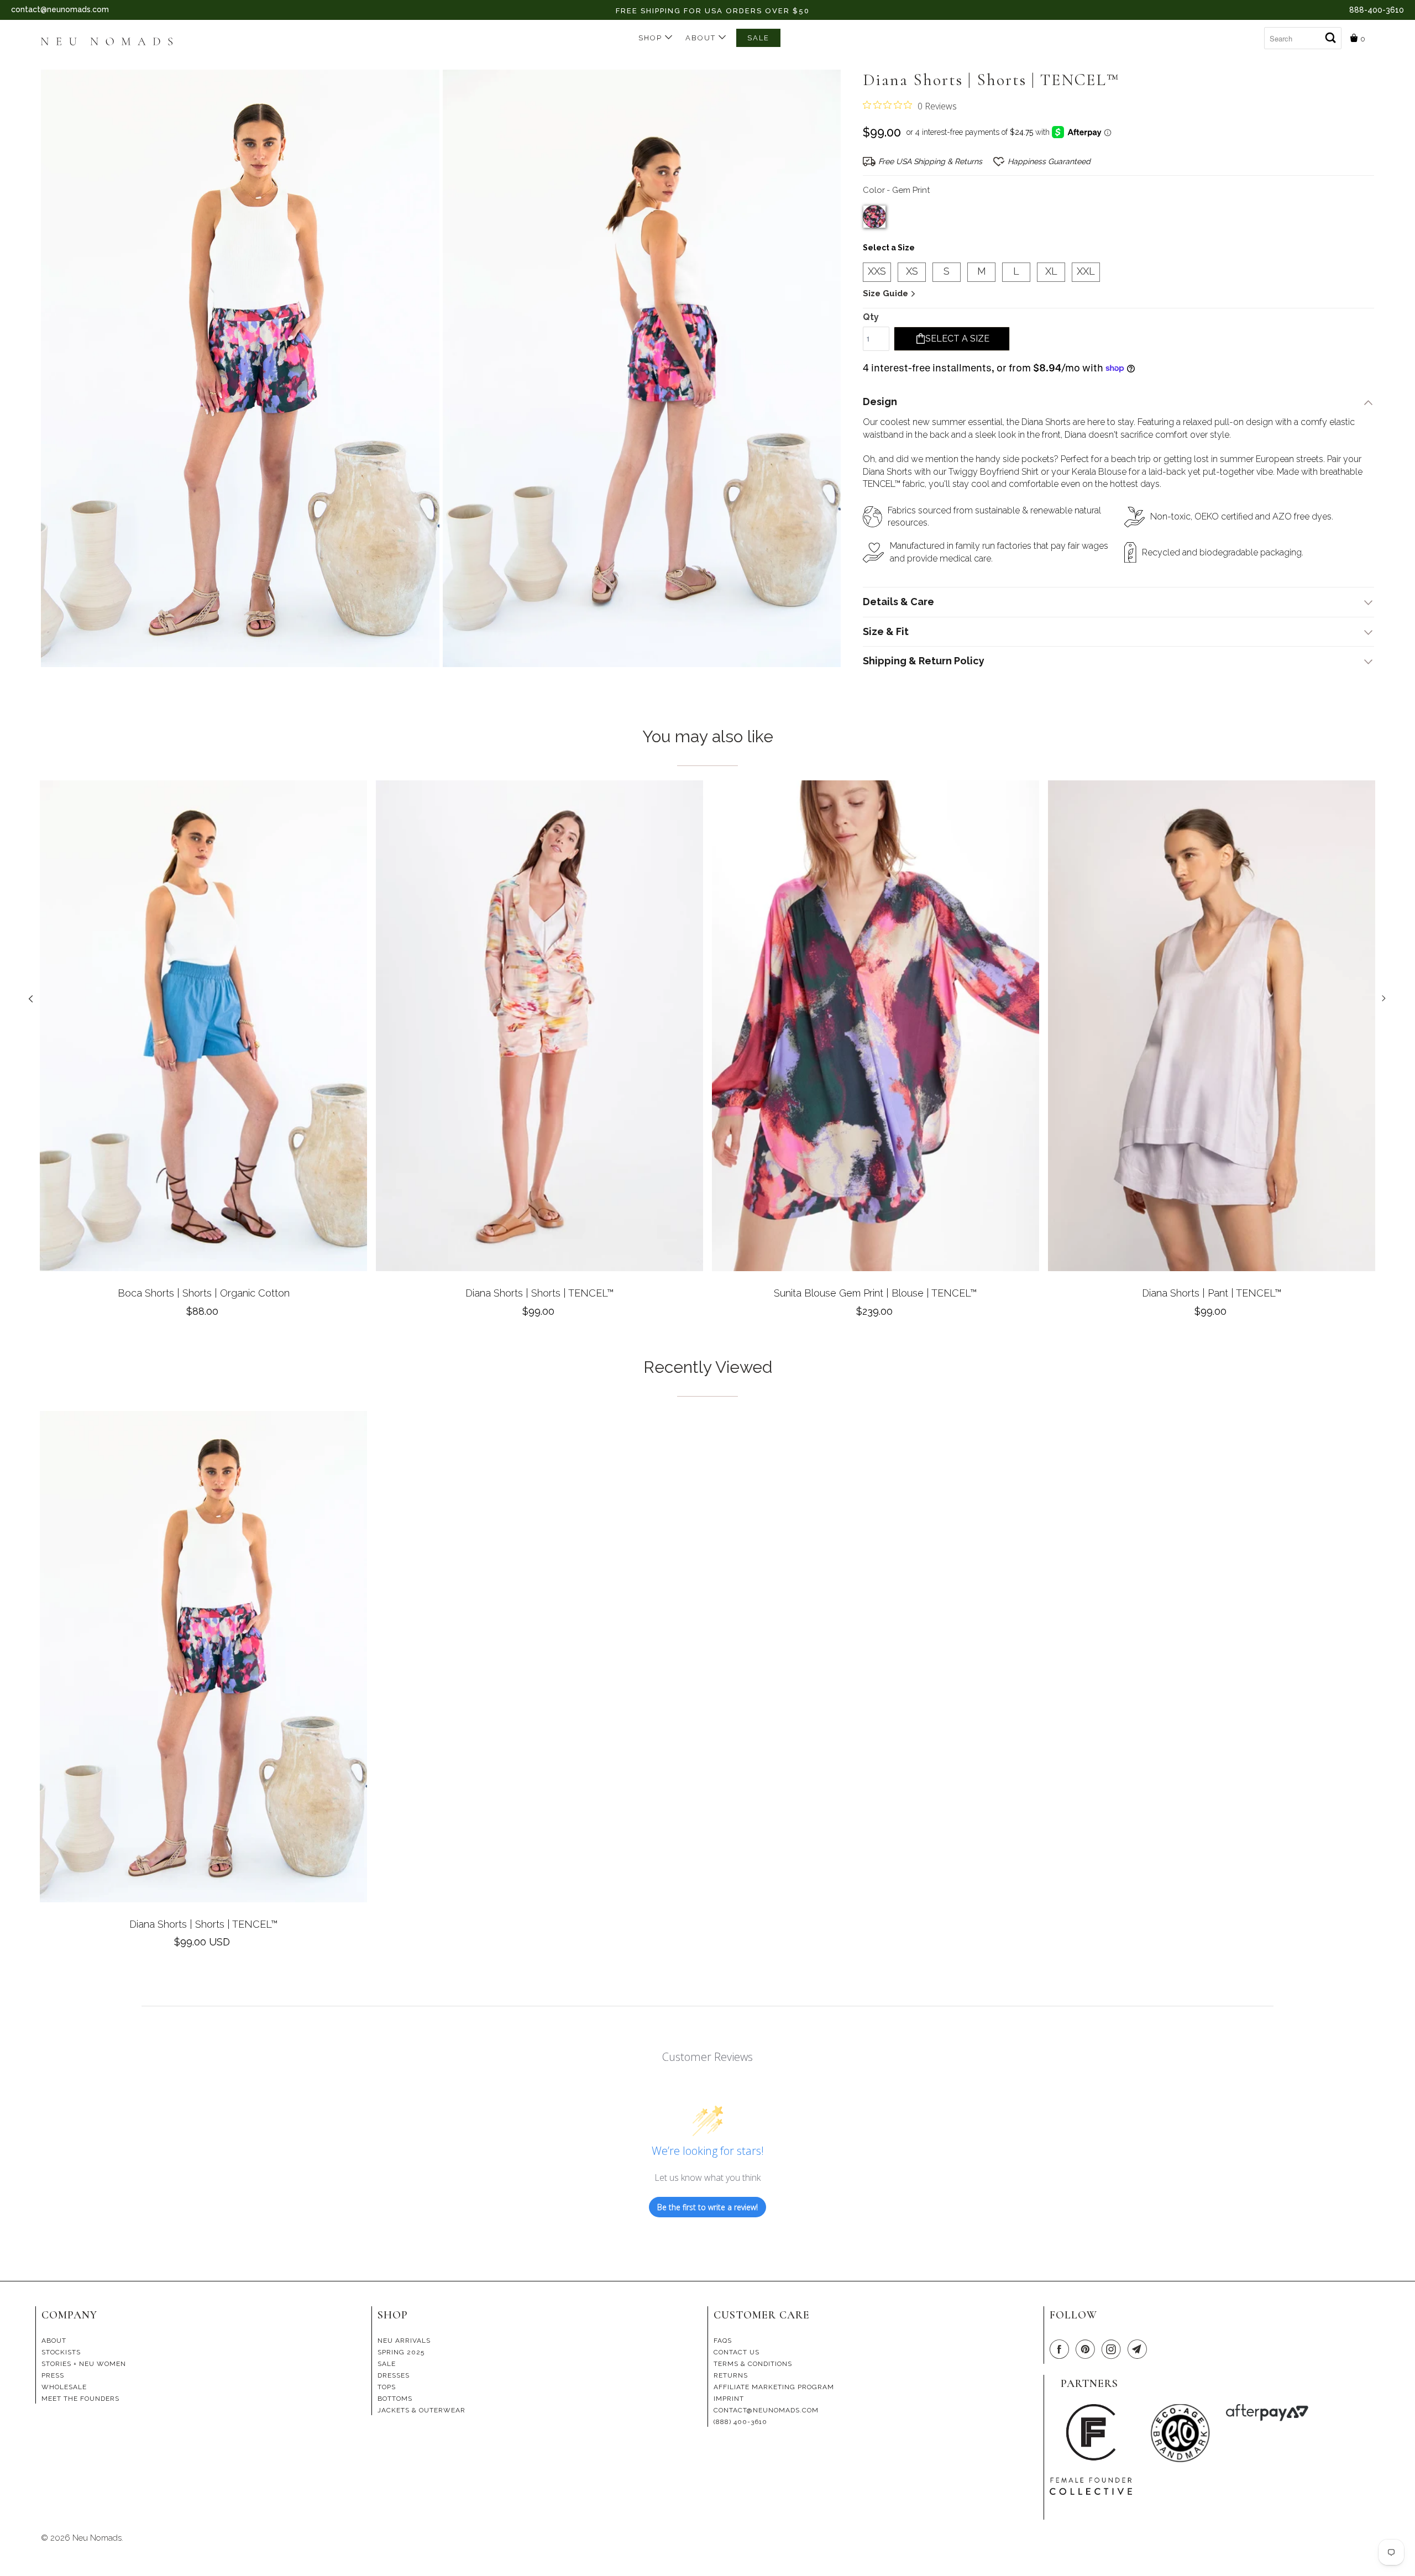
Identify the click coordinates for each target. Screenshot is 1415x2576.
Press (53, 2375)
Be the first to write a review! (707, 2207)
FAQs (723, 2341)
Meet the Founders (80, 2399)
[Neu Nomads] (111, 43)
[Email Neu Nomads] (1139, 2350)
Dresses (394, 2375)
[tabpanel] (203, 1053)
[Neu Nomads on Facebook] (1061, 2350)
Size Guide (887, 293)
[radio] (874, 217)
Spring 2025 (401, 2352)
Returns (731, 2375)
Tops (387, 2387)
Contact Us (737, 2352)
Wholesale (64, 2387)
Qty (871, 317)
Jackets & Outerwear (421, 2410)
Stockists (61, 2352)
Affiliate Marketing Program (774, 2387)
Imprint (729, 2399)
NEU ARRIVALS (404, 2341)
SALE (758, 38)
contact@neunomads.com (60, 9)
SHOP (652, 38)
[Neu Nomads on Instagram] (1113, 2350)
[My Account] (1256, 34)
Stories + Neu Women (84, 2364)
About (702, 38)
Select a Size (889, 248)
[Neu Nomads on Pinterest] (1087, 2350)
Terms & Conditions (753, 2364)
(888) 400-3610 (740, 2422)
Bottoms (395, 2399)
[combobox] (1303, 38)
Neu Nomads (97, 2538)
